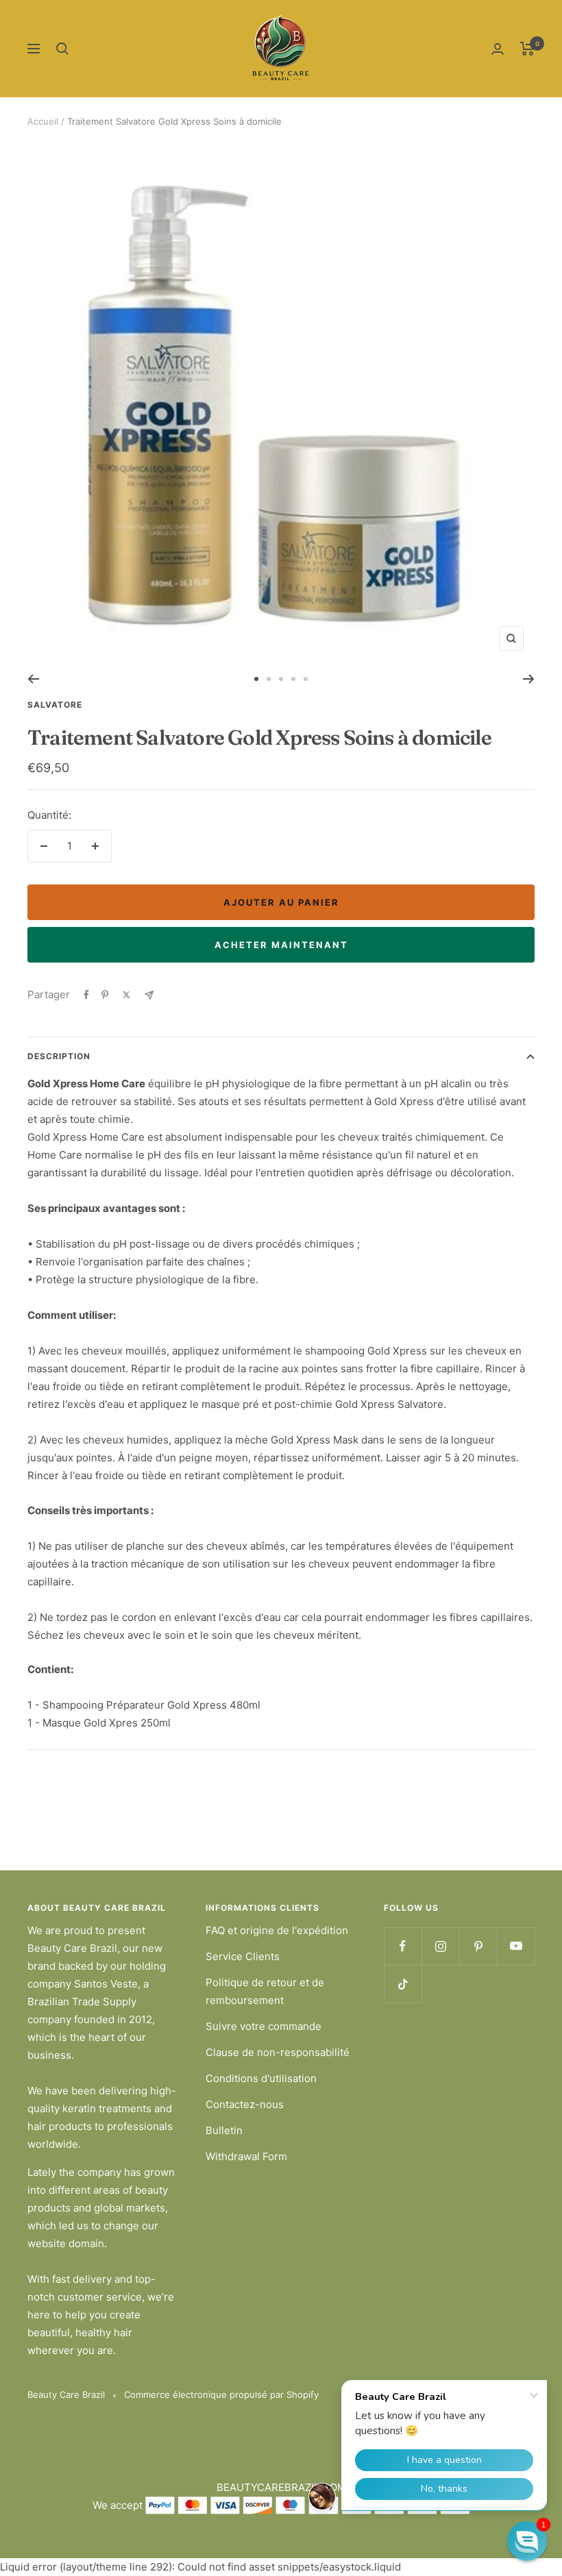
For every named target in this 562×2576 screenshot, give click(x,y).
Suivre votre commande (264, 2026)
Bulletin (224, 2130)
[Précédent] (33, 679)
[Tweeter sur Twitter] (126, 995)
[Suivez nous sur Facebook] (403, 1946)
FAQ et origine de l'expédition (277, 1930)
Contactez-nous (245, 2104)
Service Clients (243, 1956)
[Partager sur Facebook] (86, 995)
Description (59, 1056)
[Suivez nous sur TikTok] (403, 1984)
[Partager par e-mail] (149, 995)
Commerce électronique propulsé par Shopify (221, 2394)
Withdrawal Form (246, 2156)
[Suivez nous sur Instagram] (440, 1946)
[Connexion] (498, 49)
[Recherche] (62, 49)
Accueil (43, 121)
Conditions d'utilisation (261, 2078)
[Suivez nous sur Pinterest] (478, 1946)
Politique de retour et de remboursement (265, 1991)
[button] (527, 2541)
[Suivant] (529, 679)
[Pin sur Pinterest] (105, 995)
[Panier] (527, 49)
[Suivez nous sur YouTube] (516, 1946)
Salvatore (55, 705)
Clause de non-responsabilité (278, 2052)
